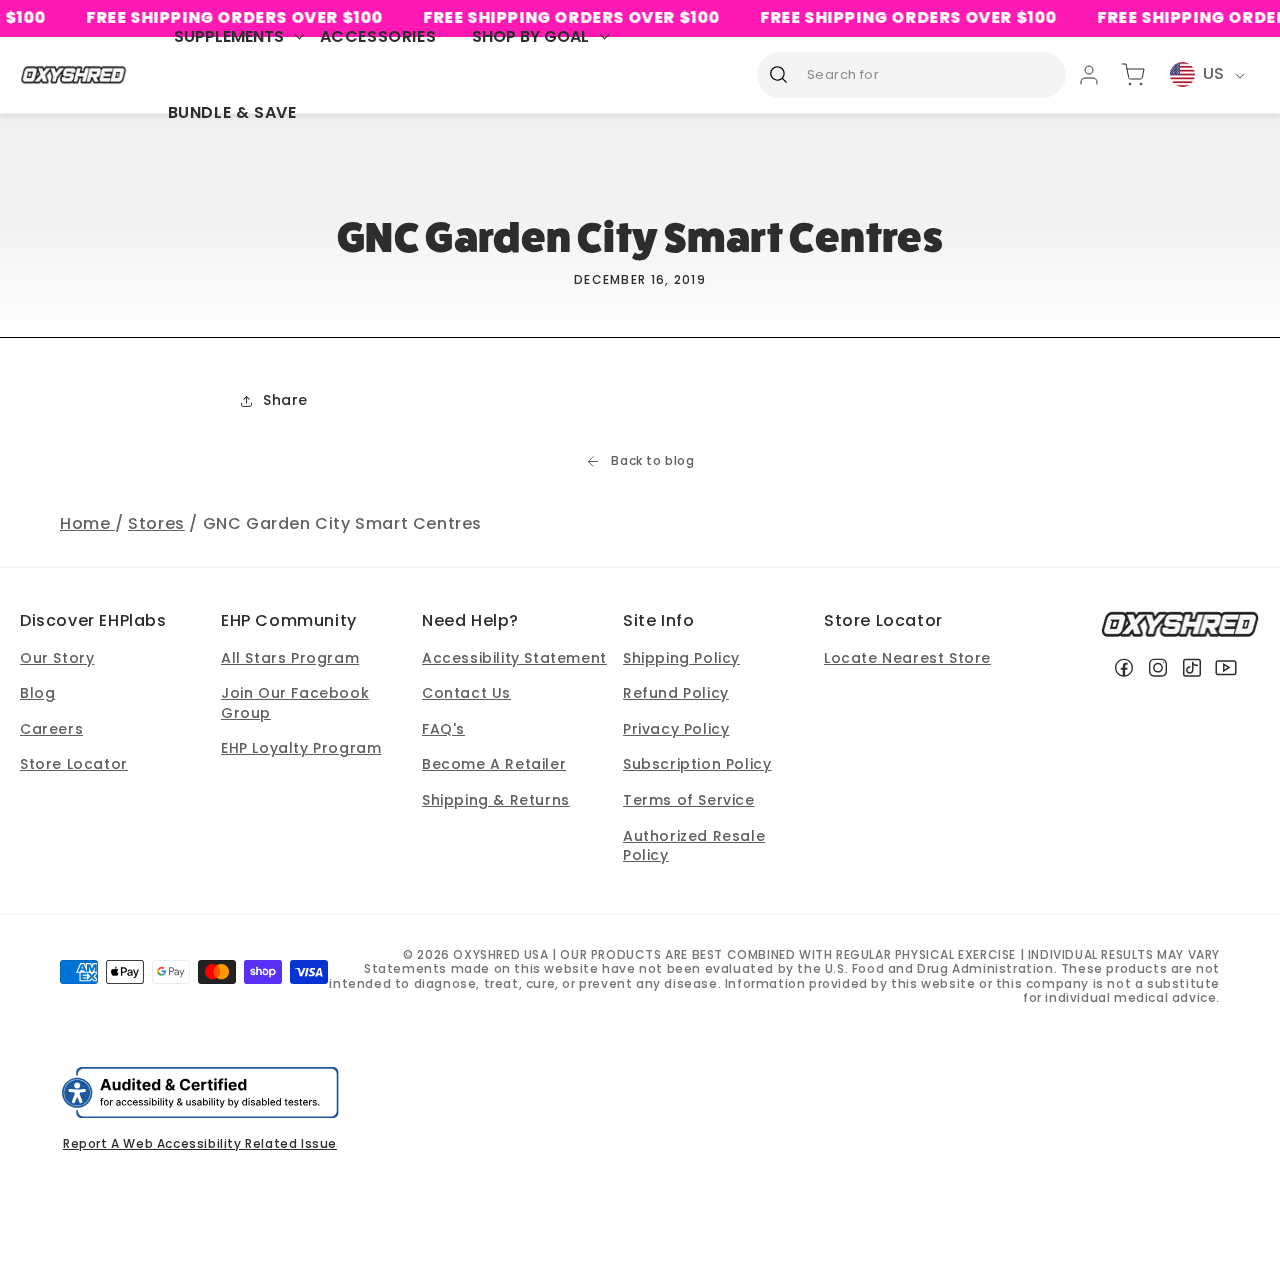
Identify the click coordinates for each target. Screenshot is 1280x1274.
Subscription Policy (697, 764)
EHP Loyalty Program (301, 748)
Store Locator (74, 764)
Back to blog (652, 461)
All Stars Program (290, 658)
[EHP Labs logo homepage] (74, 75)
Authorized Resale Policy (694, 846)
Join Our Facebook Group (295, 703)
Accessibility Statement (514, 658)
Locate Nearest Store (907, 658)
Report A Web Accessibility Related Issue (200, 1143)
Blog (37, 693)
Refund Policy (676, 693)
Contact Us (466, 693)
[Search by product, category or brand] (779, 74)
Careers (51, 729)
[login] (1089, 75)
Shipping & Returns (496, 800)
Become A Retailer (494, 764)
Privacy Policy (676, 729)
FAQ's (443, 729)
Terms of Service (689, 800)
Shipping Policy (681, 658)
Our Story (57, 658)
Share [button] (285, 400)
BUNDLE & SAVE (232, 112)
